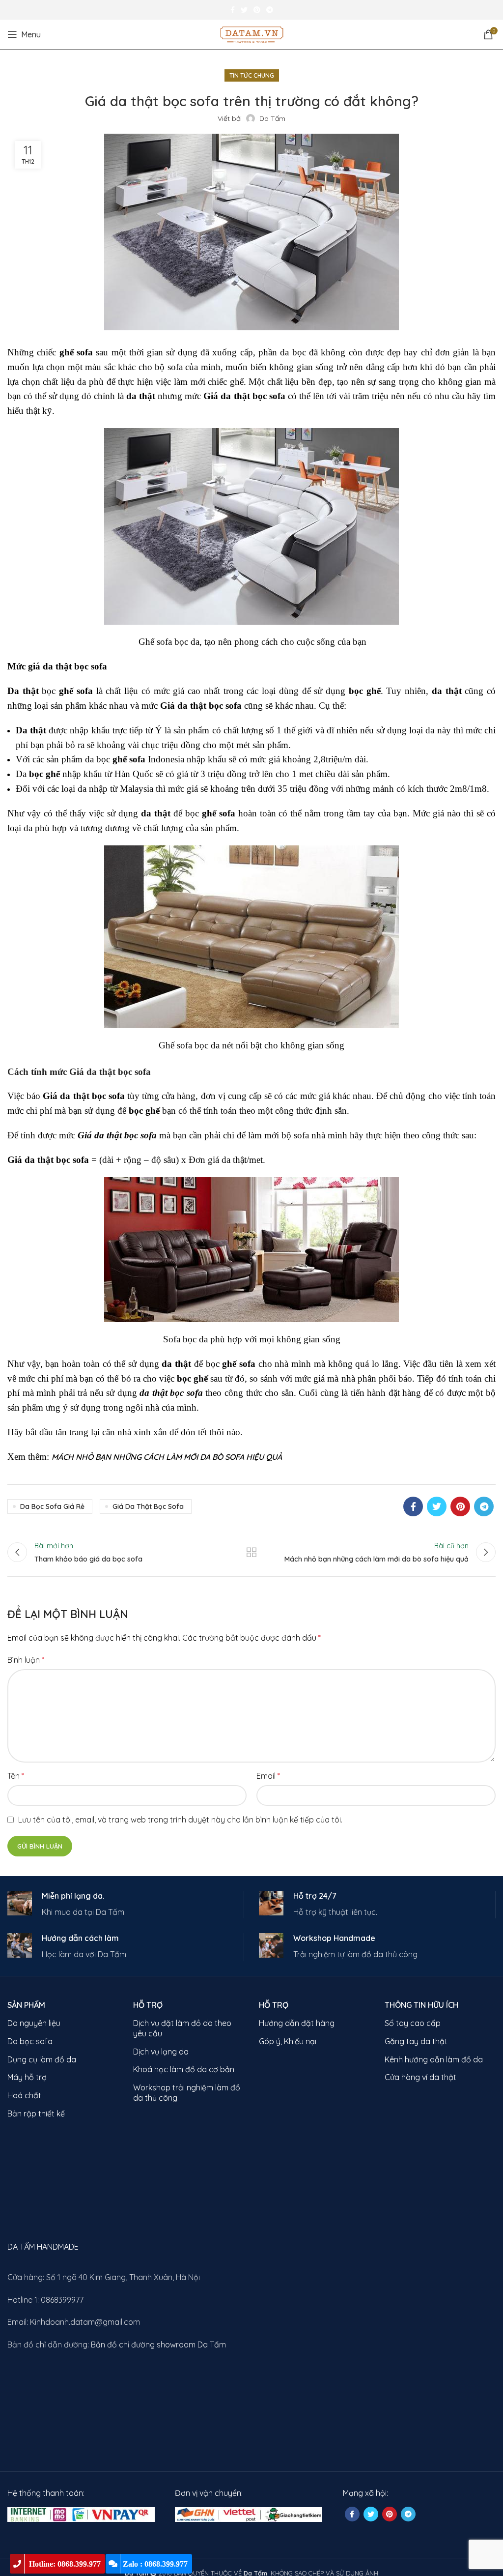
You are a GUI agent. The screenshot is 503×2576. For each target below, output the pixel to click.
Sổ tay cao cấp (413, 2023)
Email (268, 1776)
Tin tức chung (252, 75)
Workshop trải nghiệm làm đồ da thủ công (187, 2093)
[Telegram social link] (270, 10)
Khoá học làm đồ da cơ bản (184, 2069)
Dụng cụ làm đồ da (42, 2059)
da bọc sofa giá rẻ (52, 1506)
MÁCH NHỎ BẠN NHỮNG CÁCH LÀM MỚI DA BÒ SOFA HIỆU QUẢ (167, 1457)
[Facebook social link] (233, 10)
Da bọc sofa (30, 2041)
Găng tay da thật (416, 2041)
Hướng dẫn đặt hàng (297, 2023)
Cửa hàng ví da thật (420, 2077)
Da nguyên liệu (34, 2023)
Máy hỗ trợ (27, 2077)
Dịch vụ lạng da (161, 2052)
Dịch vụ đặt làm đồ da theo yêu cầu (182, 2028)
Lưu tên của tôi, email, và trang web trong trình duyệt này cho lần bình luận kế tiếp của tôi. (180, 1820)
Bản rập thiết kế (36, 2113)
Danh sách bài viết (251, 1552)
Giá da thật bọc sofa (148, 1506)
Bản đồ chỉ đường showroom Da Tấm (158, 2344)
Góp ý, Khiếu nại (288, 2041)
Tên (16, 1776)
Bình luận (26, 1660)
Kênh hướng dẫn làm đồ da (434, 2059)
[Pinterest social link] (257, 10)
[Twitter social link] (244, 10)
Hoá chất (24, 2095)
